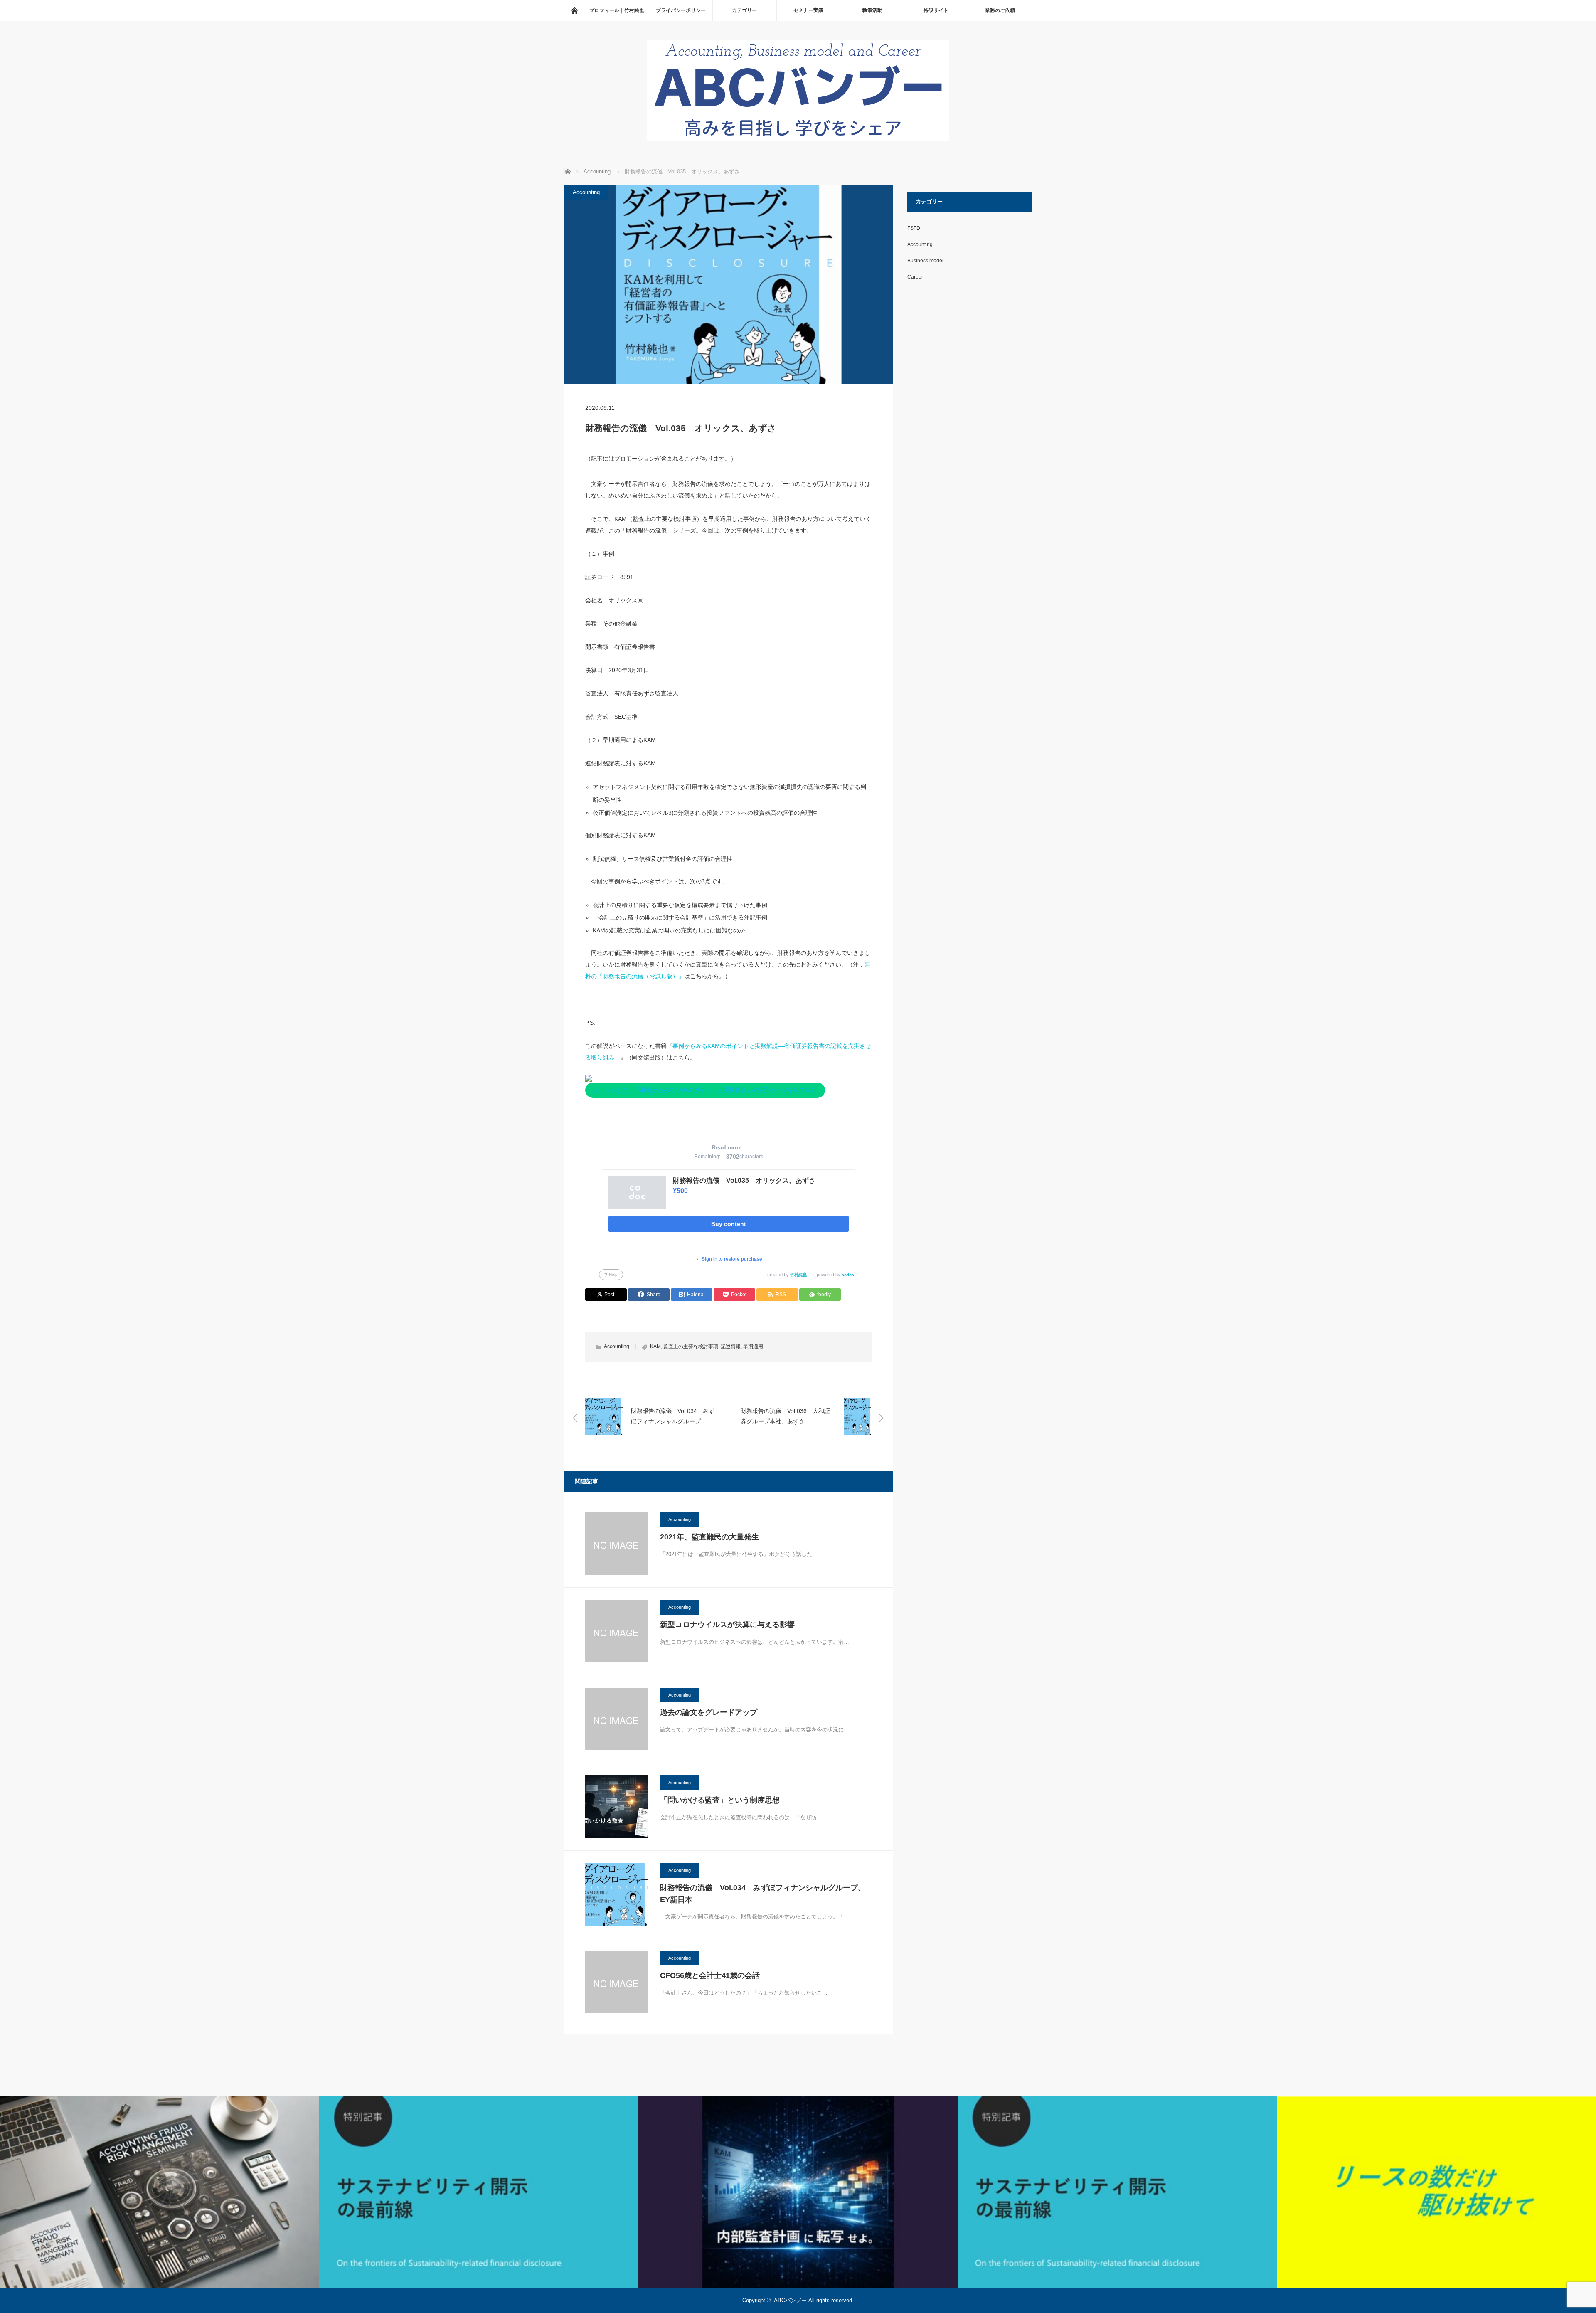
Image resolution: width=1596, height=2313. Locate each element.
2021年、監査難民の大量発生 (709, 1537)
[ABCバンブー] (798, 139)
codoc (848, 1275)
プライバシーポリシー (681, 10)
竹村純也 (798, 1275)
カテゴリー (744, 10)
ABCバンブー (790, 2300)
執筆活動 (872, 10)
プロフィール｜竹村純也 (617, 10)
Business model (925, 261)
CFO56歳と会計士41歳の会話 (710, 1975)
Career (915, 277)
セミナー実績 (808, 10)
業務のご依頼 (1000, 10)
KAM (655, 1346)
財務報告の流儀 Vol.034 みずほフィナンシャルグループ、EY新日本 (763, 1894)
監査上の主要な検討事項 (691, 1346)
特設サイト (936, 10)
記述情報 (731, 1346)
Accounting (586, 192)
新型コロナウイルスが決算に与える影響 (727, 1625)
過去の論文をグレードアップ (709, 1712)
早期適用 (753, 1346)
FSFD (914, 228)
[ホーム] (574, 10)
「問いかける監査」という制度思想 (720, 1800)
